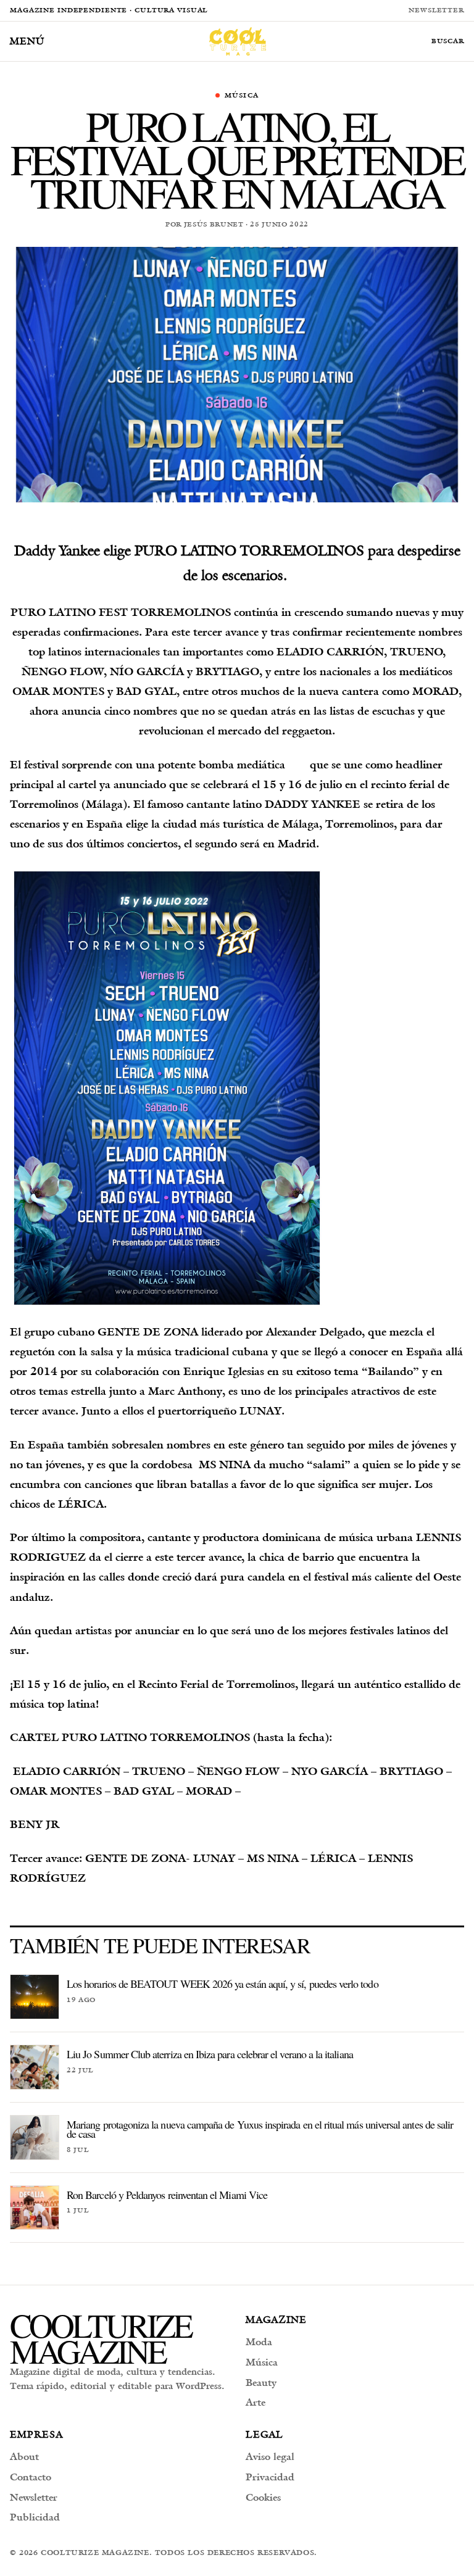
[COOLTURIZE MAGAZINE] (238, 41)
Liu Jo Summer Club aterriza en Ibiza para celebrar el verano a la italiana (210, 2054)
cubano (76, 1332)
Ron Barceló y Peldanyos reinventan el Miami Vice (167, 2195)
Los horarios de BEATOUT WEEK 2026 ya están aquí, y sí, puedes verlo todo (222, 1984)
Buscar (448, 41)
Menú (27, 41)
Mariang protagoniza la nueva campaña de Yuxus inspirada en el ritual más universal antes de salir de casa (260, 2129)
